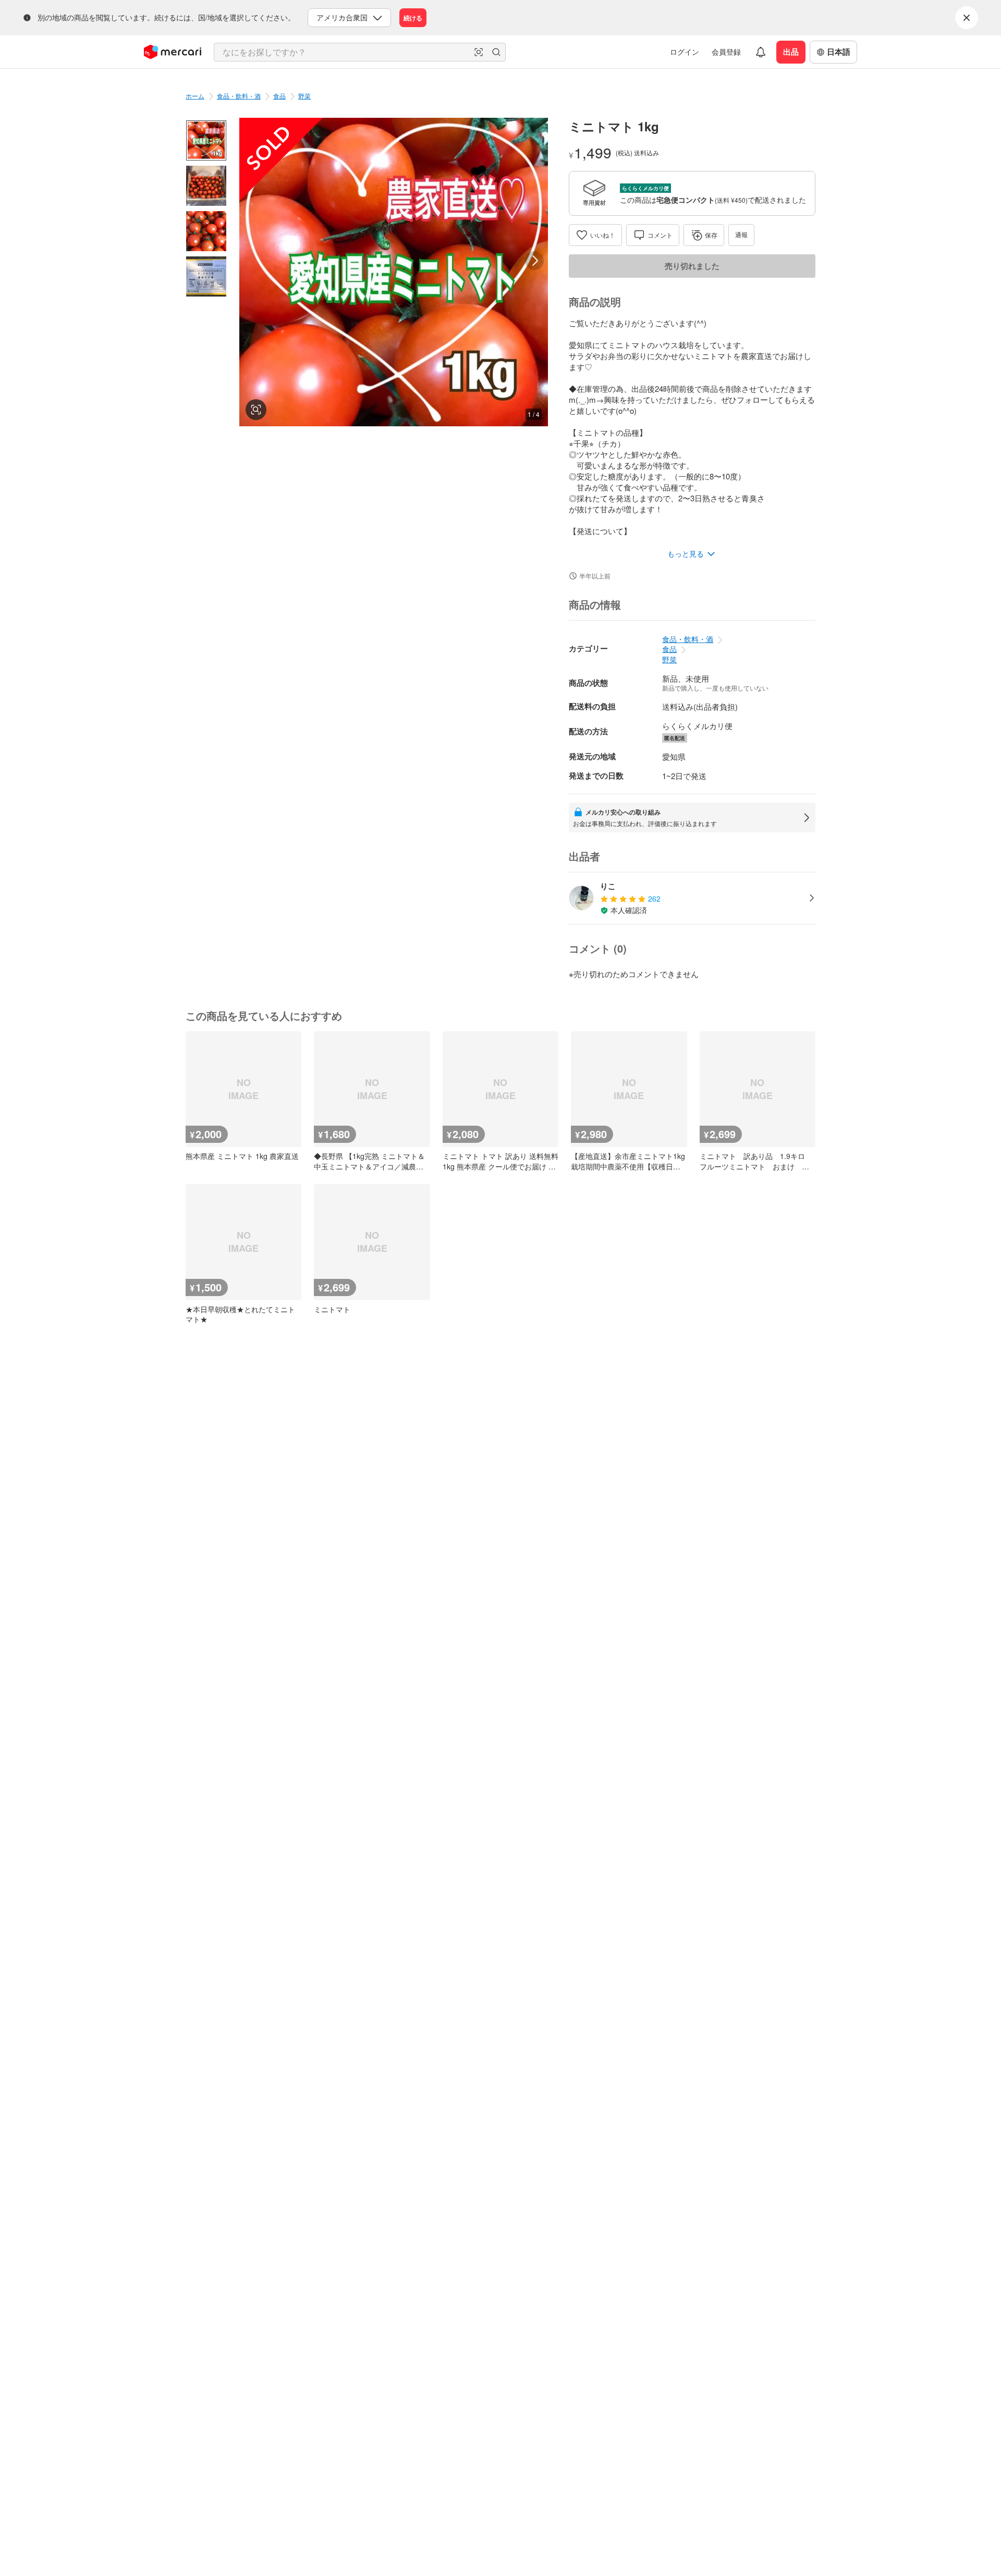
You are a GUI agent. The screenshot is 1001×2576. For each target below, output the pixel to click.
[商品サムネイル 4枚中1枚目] (206, 140)
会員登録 (726, 52)
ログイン (685, 52)
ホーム (195, 96)
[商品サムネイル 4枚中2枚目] (206, 186)
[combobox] (360, 52)
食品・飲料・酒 (239, 96)
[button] (479, 52)
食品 (279, 96)
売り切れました (692, 266)
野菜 (304, 96)
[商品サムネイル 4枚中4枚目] (206, 276)
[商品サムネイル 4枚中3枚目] (206, 231)
